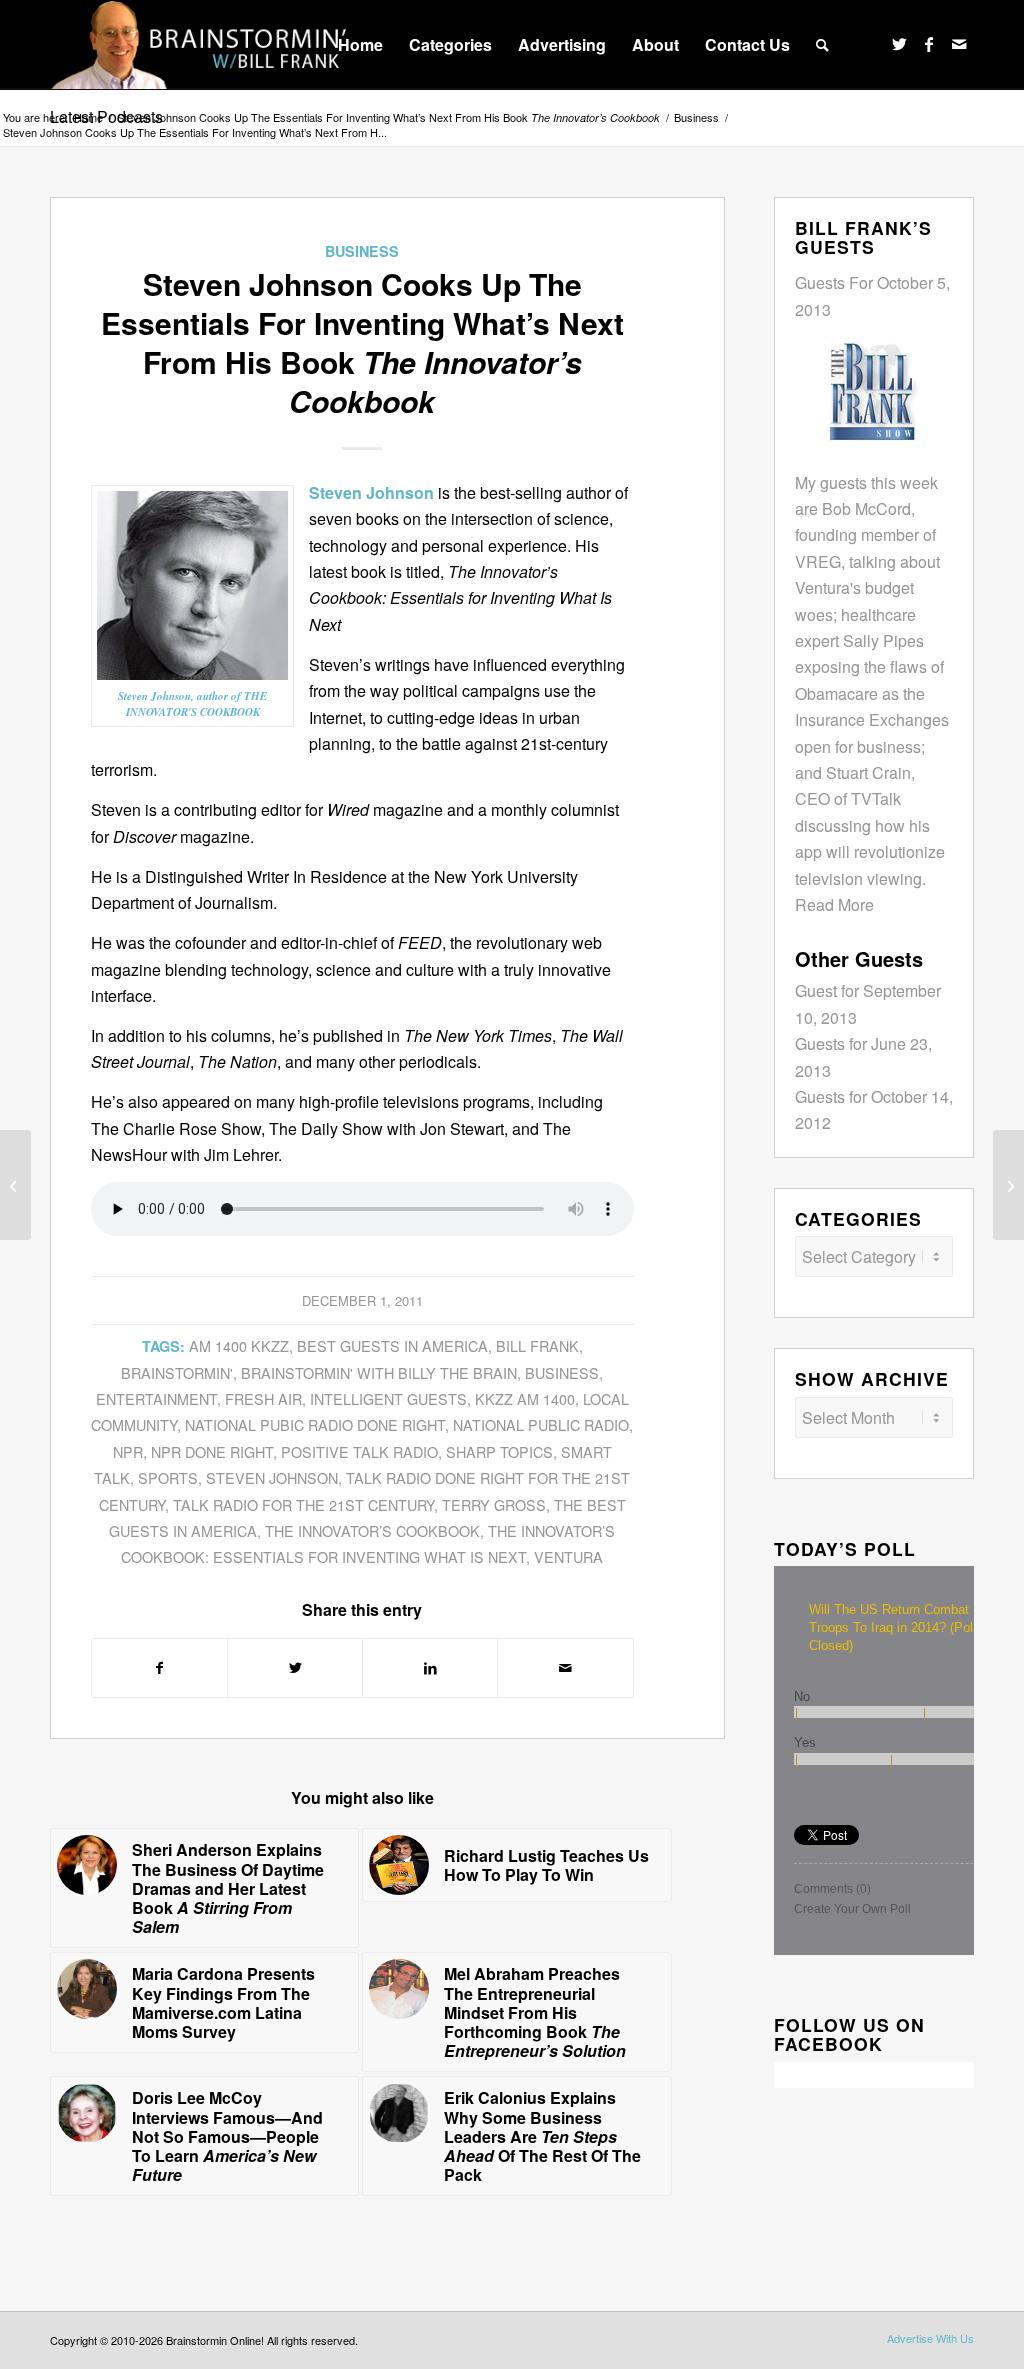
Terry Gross (494, 1504)
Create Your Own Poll (852, 1909)
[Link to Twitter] (899, 44)
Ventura (568, 1556)
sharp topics (499, 1451)
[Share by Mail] (565, 1667)
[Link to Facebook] (929, 44)
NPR (128, 1451)
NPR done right (212, 1451)
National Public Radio (541, 1424)
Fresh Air (263, 1398)
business (562, 1372)
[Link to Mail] (959, 44)
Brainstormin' (177, 1372)
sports (168, 1477)
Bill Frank (537, 1345)
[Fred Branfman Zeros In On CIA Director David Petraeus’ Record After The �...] (15, 1185)
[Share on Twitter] (295, 1667)
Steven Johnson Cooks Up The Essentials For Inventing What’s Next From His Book (388, 117)
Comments (832, 1889)
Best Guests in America (392, 1345)
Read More (834, 904)
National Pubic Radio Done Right (315, 1424)
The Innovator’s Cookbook (372, 1530)
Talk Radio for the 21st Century (303, 1504)
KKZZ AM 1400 (525, 1398)
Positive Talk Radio (359, 1451)
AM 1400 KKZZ (239, 1345)
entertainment (156, 1398)
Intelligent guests (388, 1398)
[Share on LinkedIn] (430, 1667)
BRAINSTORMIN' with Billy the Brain (379, 1372)
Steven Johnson (272, 1477)
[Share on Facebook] (159, 1667)
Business (362, 251)
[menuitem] (360, 45)
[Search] (822, 45)
